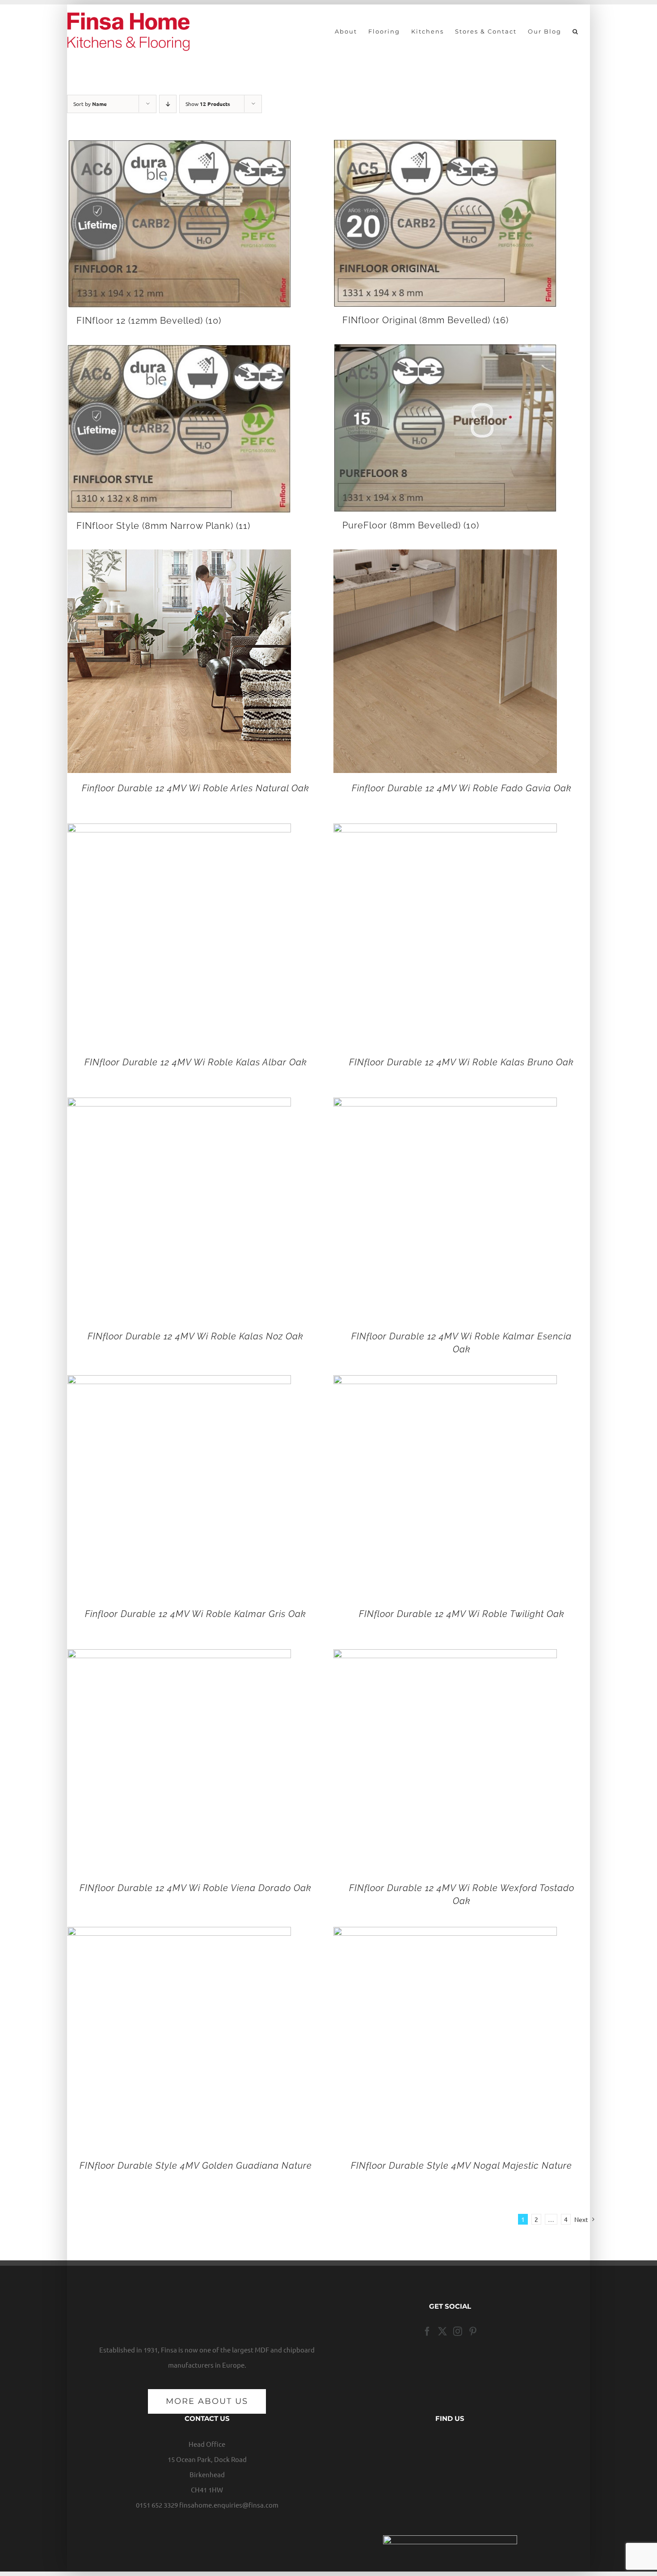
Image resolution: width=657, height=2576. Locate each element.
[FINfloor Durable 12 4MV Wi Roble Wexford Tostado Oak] (445, 1657)
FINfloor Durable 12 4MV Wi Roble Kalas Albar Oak (196, 1062)
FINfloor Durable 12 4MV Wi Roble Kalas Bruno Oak (461, 1062)
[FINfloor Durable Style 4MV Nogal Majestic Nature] (445, 1934)
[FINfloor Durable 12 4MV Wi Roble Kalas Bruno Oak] (445, 831)
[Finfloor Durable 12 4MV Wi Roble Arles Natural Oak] (179, 557)
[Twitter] (442, 2331)
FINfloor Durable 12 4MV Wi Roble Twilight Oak (462, 1614)
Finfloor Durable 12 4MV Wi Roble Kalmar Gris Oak (196, 1614)
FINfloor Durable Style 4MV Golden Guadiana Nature (196, 2166)
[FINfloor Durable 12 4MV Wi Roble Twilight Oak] (445, 1383)
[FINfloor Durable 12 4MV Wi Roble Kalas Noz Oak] (179, 1105)
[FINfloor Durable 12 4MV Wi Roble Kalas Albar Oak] (179, 831)
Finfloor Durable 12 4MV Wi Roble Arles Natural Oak (196, 788)
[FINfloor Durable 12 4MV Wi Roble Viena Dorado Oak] (179, 1657)
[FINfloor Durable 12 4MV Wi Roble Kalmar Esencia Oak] (445, 1105)
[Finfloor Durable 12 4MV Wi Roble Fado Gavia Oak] (445, 557)
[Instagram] (458, 2331)
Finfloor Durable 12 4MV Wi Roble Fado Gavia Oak (462, 788)
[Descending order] (168, 104)
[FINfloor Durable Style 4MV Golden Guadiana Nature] (179, 1934)
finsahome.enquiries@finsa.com (229, 2505)
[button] (576, 31)
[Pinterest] (473, 2331)
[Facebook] (427, 2331)
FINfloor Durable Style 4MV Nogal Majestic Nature (461, 2166)
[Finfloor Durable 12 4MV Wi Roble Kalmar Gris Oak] (179, 1383)
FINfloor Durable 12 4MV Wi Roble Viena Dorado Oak (196, 1888)
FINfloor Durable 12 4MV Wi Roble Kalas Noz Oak (196, 1336)
